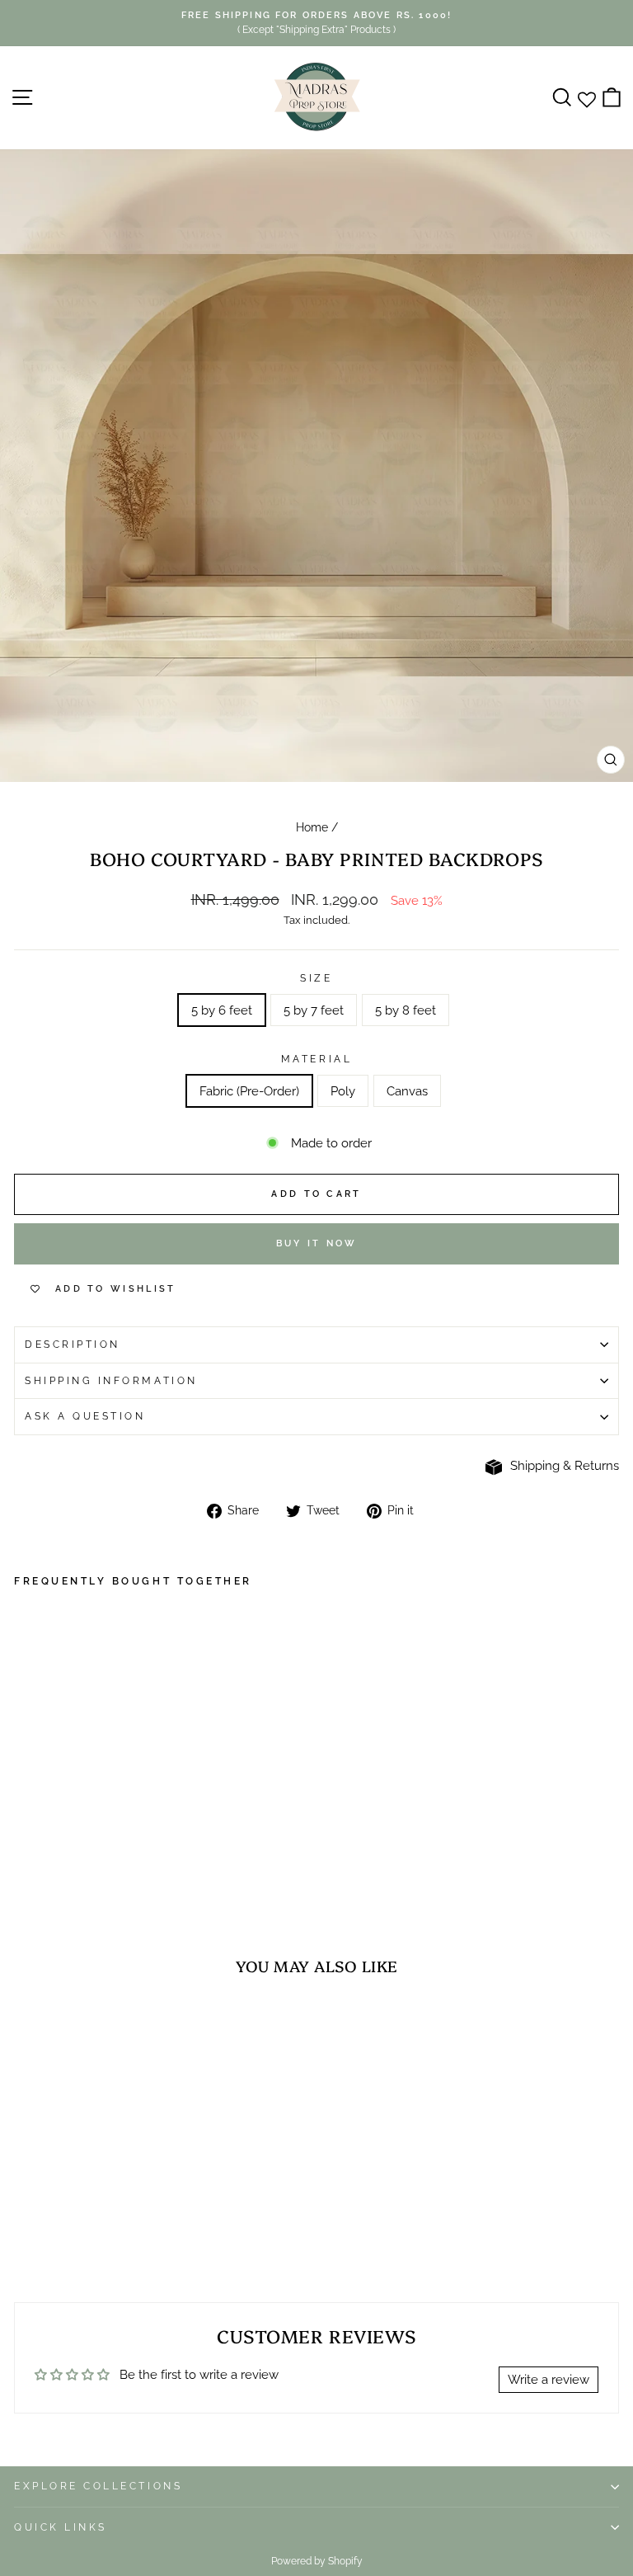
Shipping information (111, 1381)
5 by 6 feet (222, 1010)
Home (312, 827)
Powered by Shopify (317, 2561)
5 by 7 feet (314, 1010)
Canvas (407, 1091)
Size (316, 978)
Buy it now (317, 1243)
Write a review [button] (549, 2379)
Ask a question (85, 1416)
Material (316, 1059)
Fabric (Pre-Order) (249, 1091)
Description (73, 1345)
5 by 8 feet (406, 1010)
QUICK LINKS (61, 2527)
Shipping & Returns (565, 1465)
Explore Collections (98, 2486)
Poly (343, 1091)
